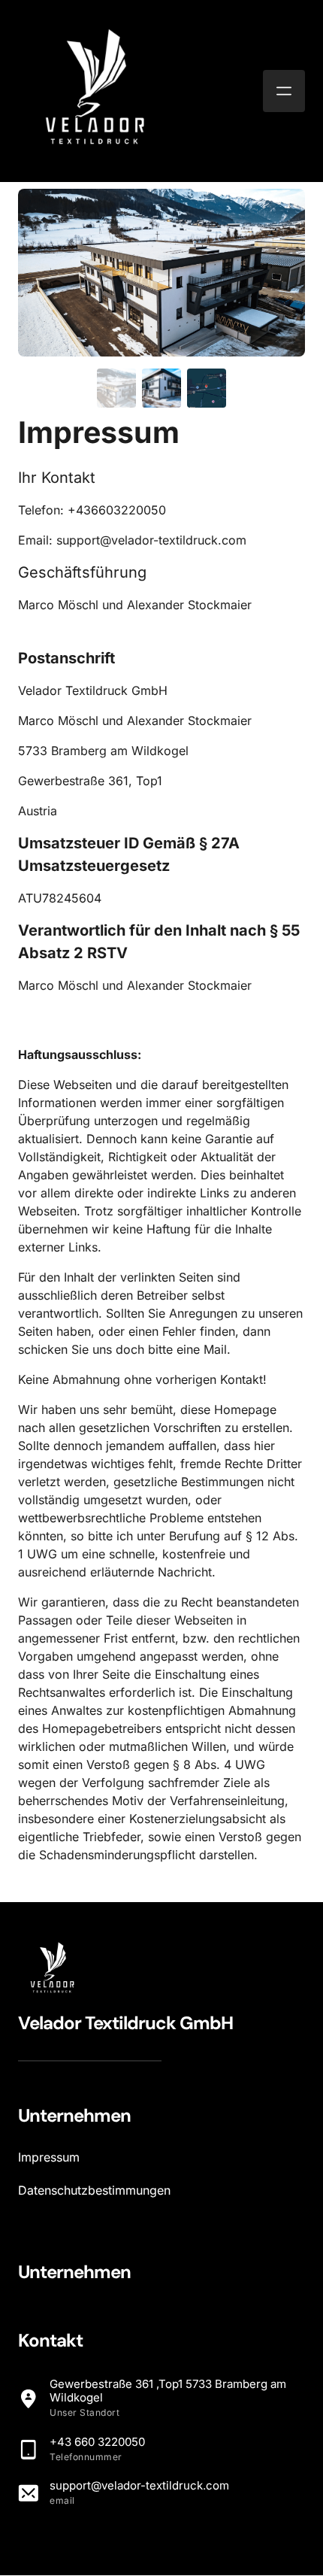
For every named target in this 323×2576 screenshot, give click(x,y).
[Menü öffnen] (284, 91)
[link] (51, 1969)
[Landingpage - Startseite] (93, 91)
